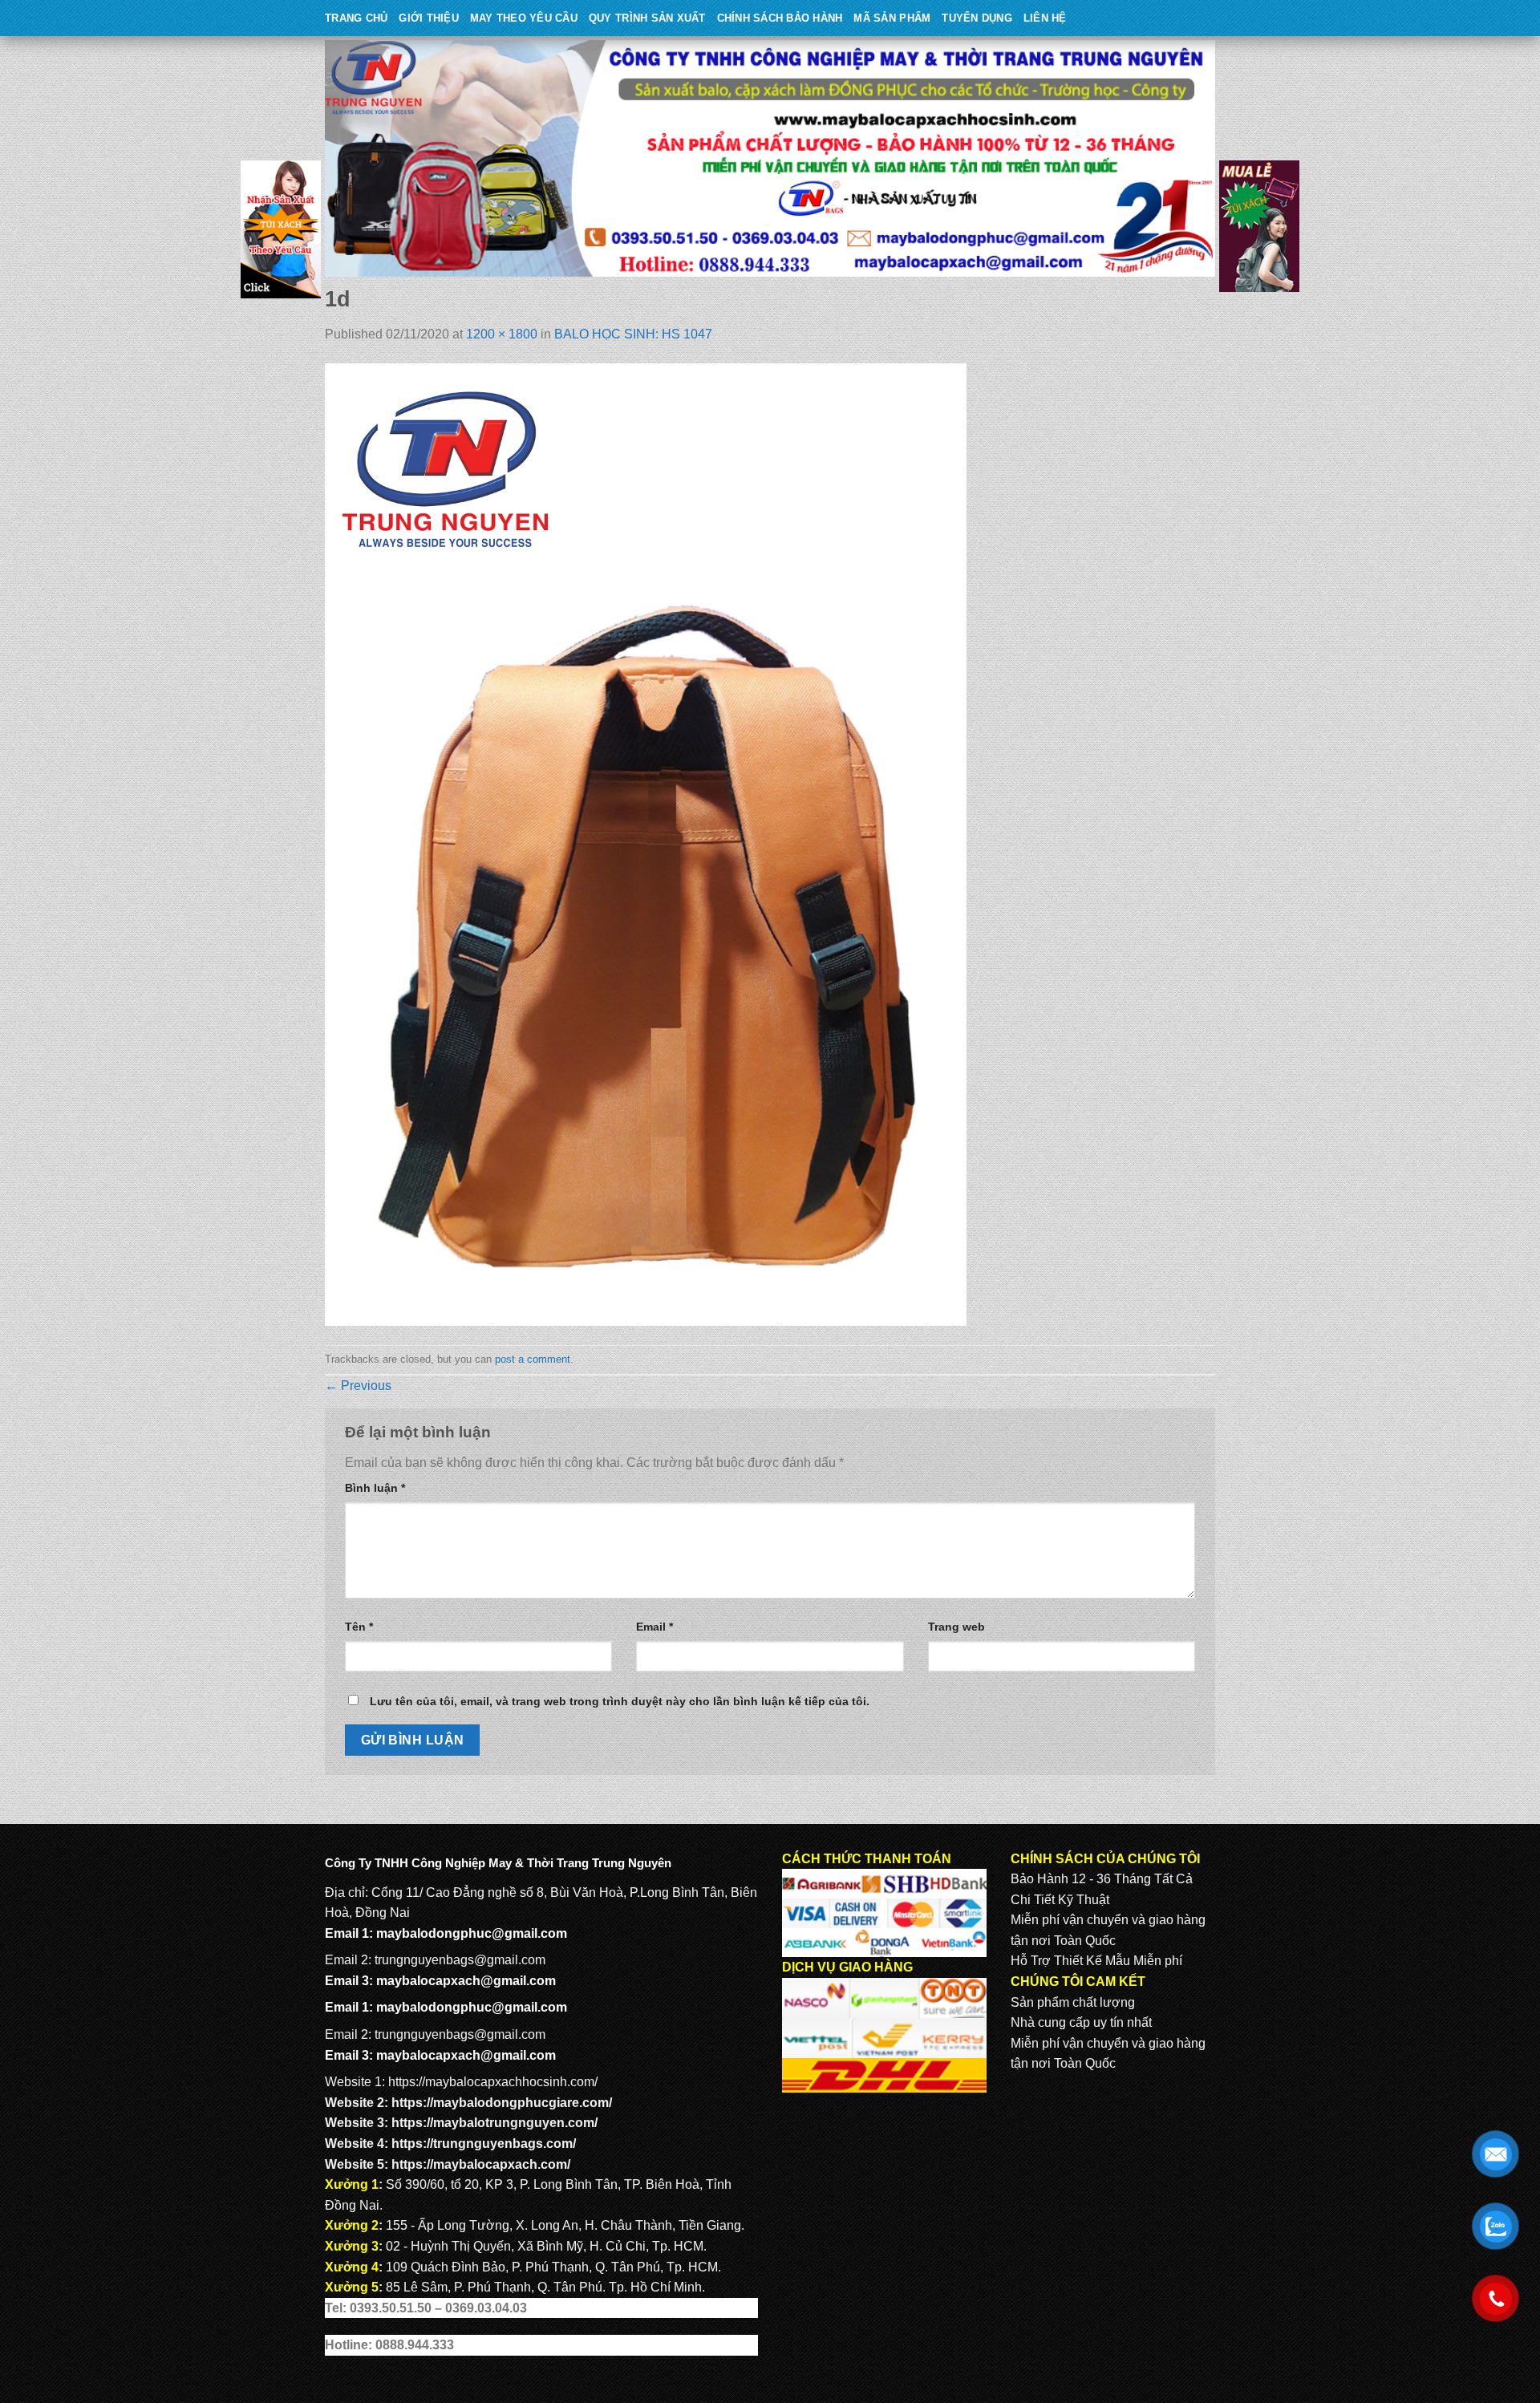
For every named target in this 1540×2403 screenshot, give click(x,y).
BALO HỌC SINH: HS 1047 (633, 334)
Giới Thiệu (429, 18)
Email (654, 1627)
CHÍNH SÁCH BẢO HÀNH (780, 18)
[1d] (646, 844)
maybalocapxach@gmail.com (466, 1981)
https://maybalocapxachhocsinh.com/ (493, 2082)
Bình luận (375, 1488)
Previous (358, 1386)
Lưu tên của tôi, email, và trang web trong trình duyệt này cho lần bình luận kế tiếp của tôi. (620, 1701)
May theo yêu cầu (524, 18)
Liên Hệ (1045, 18)
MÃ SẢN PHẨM (892, 18)
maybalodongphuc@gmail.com (472, 1933)
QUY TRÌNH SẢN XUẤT (647, 18)
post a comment (533, 1359)
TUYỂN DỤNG (977, 18)
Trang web (956, 1627)
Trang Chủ (356, 18)
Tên (359, 1627)
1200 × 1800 (502, 334)
